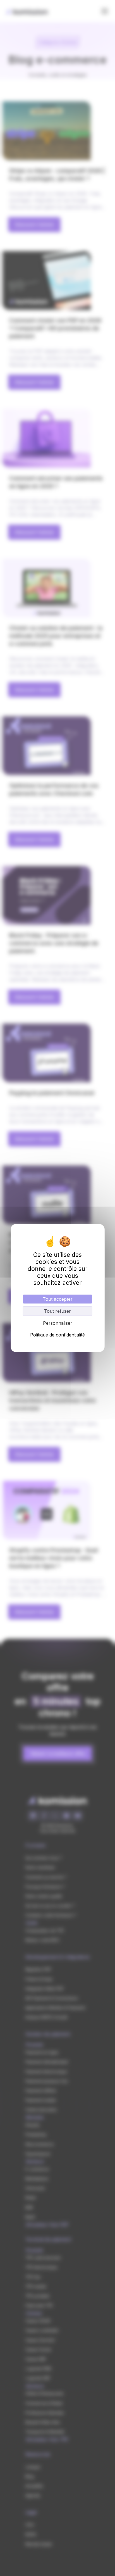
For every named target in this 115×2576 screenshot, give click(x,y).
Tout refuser (57, 1311)
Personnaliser (58, 1323)
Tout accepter (58, 1299)
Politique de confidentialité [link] (57, 1335)
